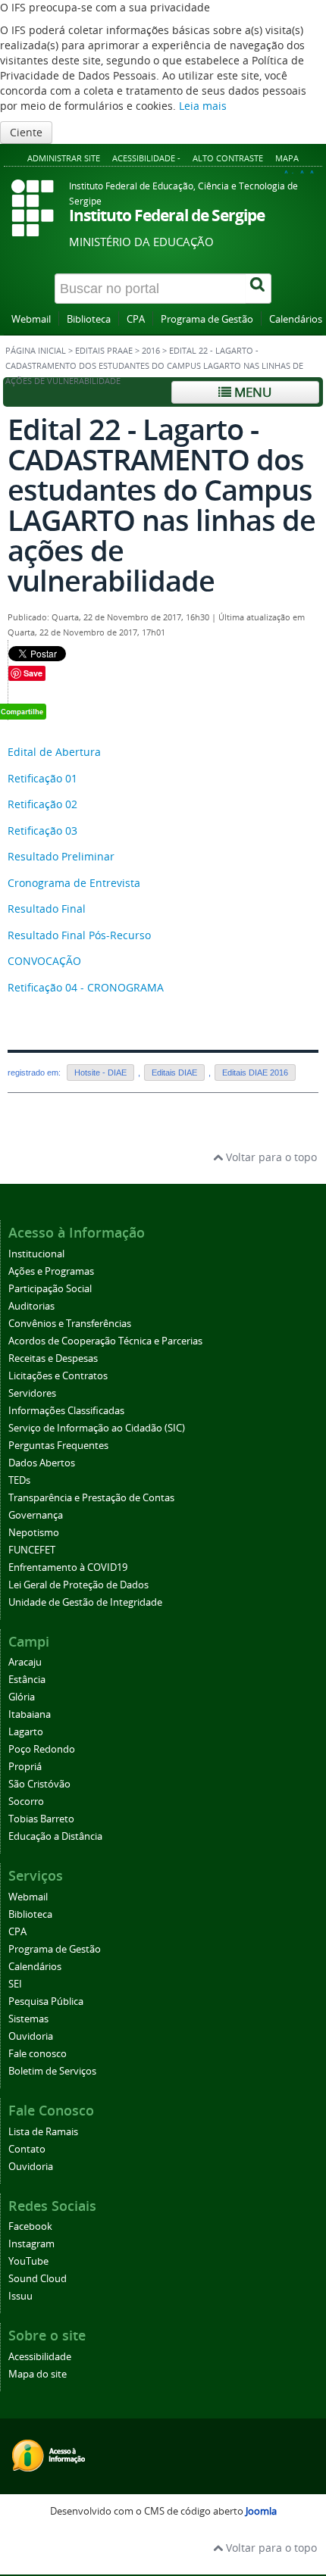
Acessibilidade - (146, 158)
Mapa (287, 158)
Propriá (25, 1767)
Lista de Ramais (43, 2132)
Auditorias (31, 1306)
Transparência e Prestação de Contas (91, 1498)
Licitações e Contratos (58, 1376)
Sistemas (28, 2019)
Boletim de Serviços (52, 2071)
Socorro (26, 1802)
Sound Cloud (38, 2279)
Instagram (31, 2244)
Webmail (31, 319)
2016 (151, 351)
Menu (251, 392)
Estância (27, 1680)
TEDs (19, 1480)
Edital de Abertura (54, 752)
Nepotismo (34, 1533)
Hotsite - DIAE (100, 1073)
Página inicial (36, 351)
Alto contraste (228, 158)
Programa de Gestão (207, 319)
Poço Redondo (42, 1749)
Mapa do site (38, 2374)
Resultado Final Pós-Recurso (79, 935)
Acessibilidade (40, 2357)
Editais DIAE (174, 1073)
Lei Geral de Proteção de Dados (78, 1585)
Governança (36, 1515)
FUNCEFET (32, 1550)
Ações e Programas (51, 1271)
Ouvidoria (31, 2036)
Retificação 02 (42, 804)
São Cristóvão (39, 1784)
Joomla (261, 2511)
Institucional (36, 1254)
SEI (15, 1984)
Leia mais (203, 106)
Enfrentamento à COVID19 (68, 1567)
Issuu (20, 2296)
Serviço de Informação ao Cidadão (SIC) (97, 1428)
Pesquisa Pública (46, 2001)
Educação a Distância (55, 1836)
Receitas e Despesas (53, 1358)
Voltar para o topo (270, 1157)
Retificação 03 (42, 831)
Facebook (30, 2226)
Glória (22, 1697)
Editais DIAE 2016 (255, 1073)
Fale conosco (38, 2054)
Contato (27, 2149)
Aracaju (25, 1662)
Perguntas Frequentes (58, 1446)
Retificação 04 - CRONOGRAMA (86, 987)
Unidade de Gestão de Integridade (85, 1602)
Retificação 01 (42, 778)
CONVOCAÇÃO (44, 961)
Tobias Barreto (41, 1819)
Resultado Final (47, 909)
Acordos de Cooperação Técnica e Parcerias (105, 1341)
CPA (136, 319)
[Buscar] (259, 289)
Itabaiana (30, 1714)
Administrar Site (64, 158)
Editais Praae (104, 351)
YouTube (28, 2261)
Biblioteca (89, 319)
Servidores (32, 1393)
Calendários (296, 319)
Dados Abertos (42, 1463)
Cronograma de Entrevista (74, 883)
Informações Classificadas (66, 1411)
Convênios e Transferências (70, 1324)
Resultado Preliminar (61, 856)
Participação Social (50, 1289)
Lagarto (26, 1732)
